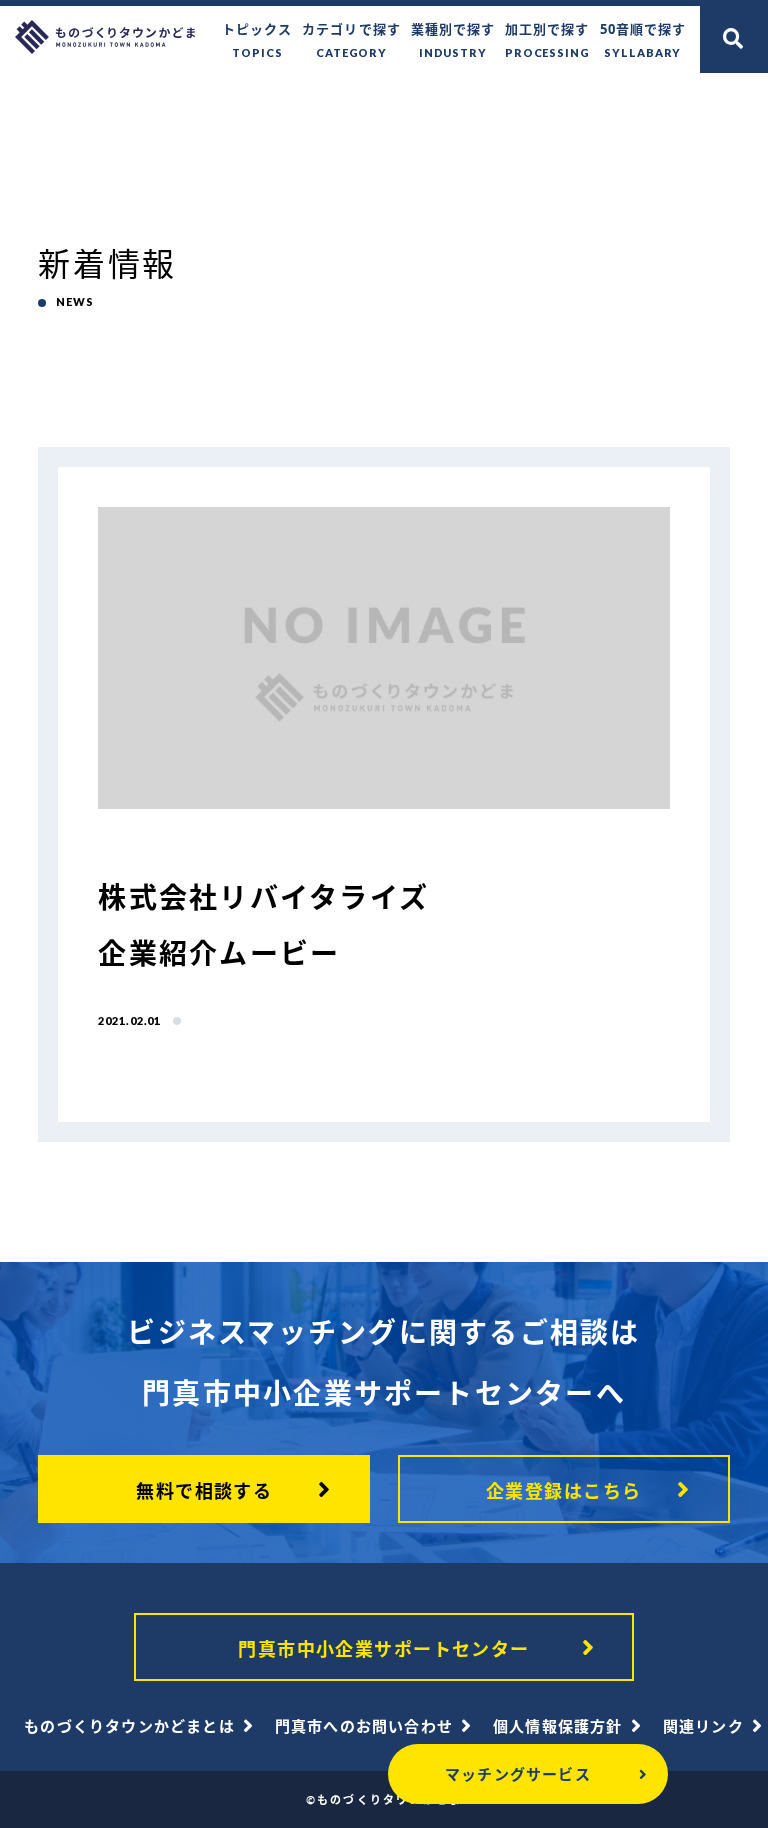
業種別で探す (453, 39)
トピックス (257, 39)
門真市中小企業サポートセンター (384, 1649)
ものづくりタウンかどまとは (129, 1726)
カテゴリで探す (351, 39)
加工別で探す (547, 39)
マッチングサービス (518, 1774)
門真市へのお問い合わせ (364, 1726)
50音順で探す (643, 39)
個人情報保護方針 (558, 1726)
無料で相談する (204, 1491)
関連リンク (703, 1726)
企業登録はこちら (564, 1491)
